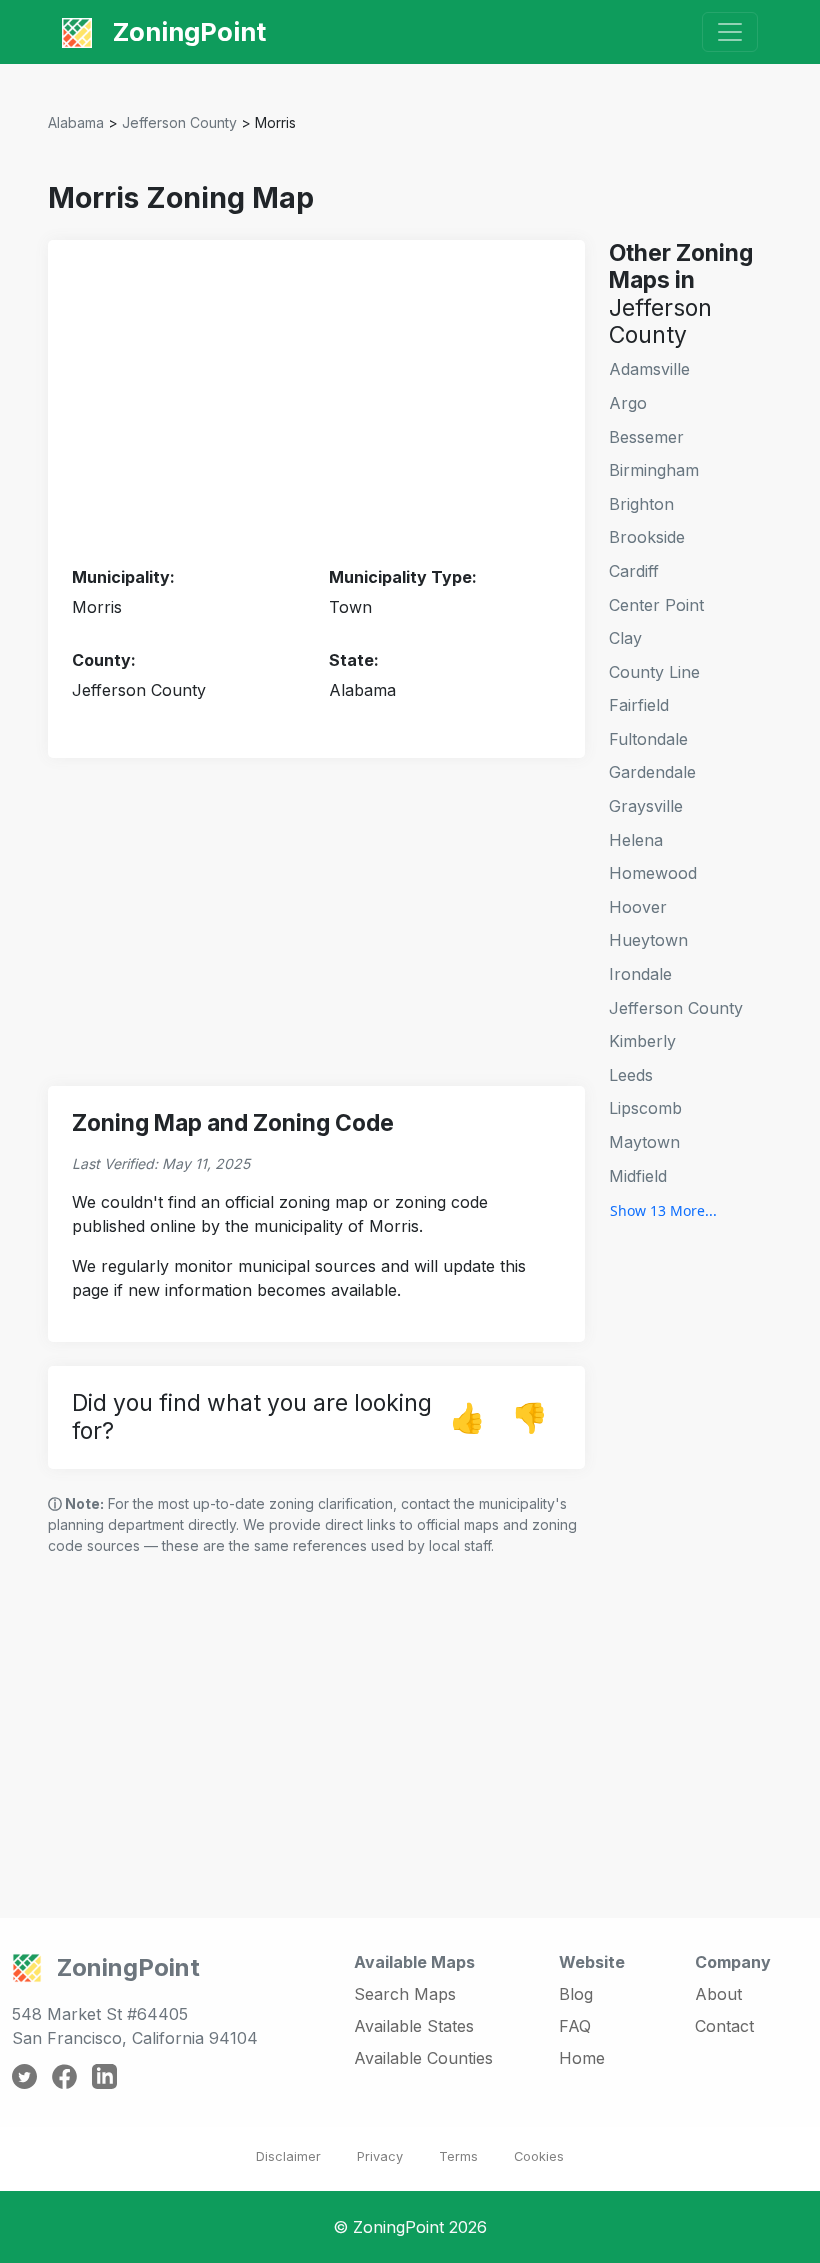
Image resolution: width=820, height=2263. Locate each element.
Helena (636, 840)
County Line (654, 672)
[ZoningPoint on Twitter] (24, 2075)
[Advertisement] (316, 404)
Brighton (641, 504)
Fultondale (648, 739)
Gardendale (652, 772)
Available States (414, 2026)
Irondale (640, 974)
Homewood (653, 873)
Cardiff (634, 571)
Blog (576, 1994)
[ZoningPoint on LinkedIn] (104, 2075)
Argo (628, 403)
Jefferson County (179, 122)
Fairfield (639, 705)
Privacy (380, 2156)
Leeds (631, 1075)
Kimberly (642, 1041)
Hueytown (648, 940)
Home (582, 2058)
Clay (625, 638)
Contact (724, 2026)
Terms (458, 2156)
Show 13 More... (663, 1210)
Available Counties (423, 2058)
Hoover (638, 907)
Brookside (647, 537)
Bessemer (646, 437)
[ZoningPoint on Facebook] (64, 2075)
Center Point (656, 605)
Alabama (76, 122)
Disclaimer (288, 2156)
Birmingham (654, 470)
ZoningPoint (186, 31)
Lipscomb (645, 1108)
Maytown (644, 1142)
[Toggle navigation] (730, 32)
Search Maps (405, 1994)
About (718, 1994)
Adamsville (649, 369)
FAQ (575, 2026)
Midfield (638, 1176)
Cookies (539, 2156)
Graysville (646, 806)
